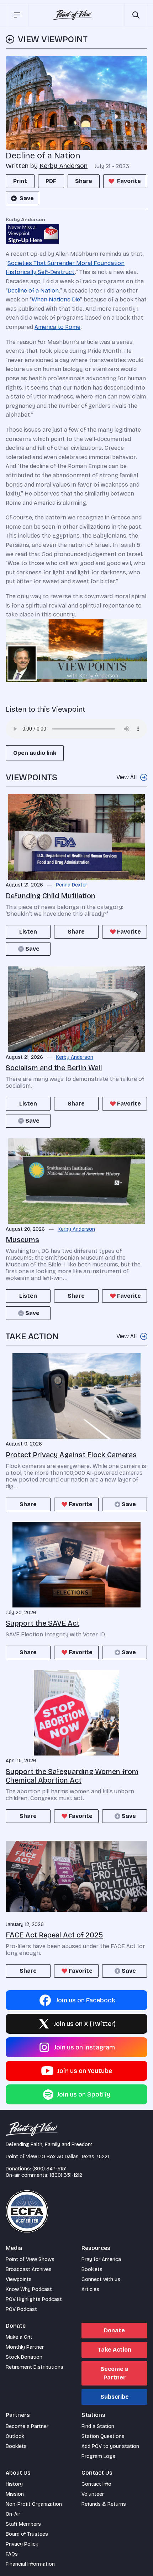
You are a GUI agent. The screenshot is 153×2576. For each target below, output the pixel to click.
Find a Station (98, 2426)
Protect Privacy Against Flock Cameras (71, 1455)
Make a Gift (19, 2337)
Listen (28, 932)
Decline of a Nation (33, 291)
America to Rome (57, 327)
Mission (15, 2494)
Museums (22, 1240)
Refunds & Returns (104, 2504)
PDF (51, 181)
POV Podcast (21, 2309)
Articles (90, 2289)
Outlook (15, 2436)
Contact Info (96, 2484)
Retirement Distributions (35, 2367)
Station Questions (103, 2436)
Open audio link (35, 753)
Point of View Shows (30, 2259)
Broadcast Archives (29, 2269)
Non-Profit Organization (34, 2504)
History (14, 2484)
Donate (114, 2330)
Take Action (115, 2350)
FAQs (12, 2554)
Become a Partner (114, 2373)
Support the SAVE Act (43, 1623)
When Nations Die (56, 299)
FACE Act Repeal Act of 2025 (54, 1935)
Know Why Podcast (29, 2289)
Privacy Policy (22, 2544)
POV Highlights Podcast (34, 2299)
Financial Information (30, 2564)
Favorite (129, 181)
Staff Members (23, 2524)
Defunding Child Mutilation (51, 896)
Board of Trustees (27, 2534)
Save (27, 198)
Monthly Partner (25, 2347)
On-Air (13, 2514)
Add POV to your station (110, 2446)
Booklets (92, 2269)
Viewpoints (19, 2279)
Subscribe (115, 2397)
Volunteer (93, 2494)
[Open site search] (136, 15)
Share (84, 181)
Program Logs (98, 2456)
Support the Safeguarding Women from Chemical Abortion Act (72, 1776)
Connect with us (101, 2279)
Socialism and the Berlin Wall (54, 1068)
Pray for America (101, 2259)
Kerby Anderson (64, 166)
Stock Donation (24, 2357)
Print (20, 181)
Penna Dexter (72, 885)
